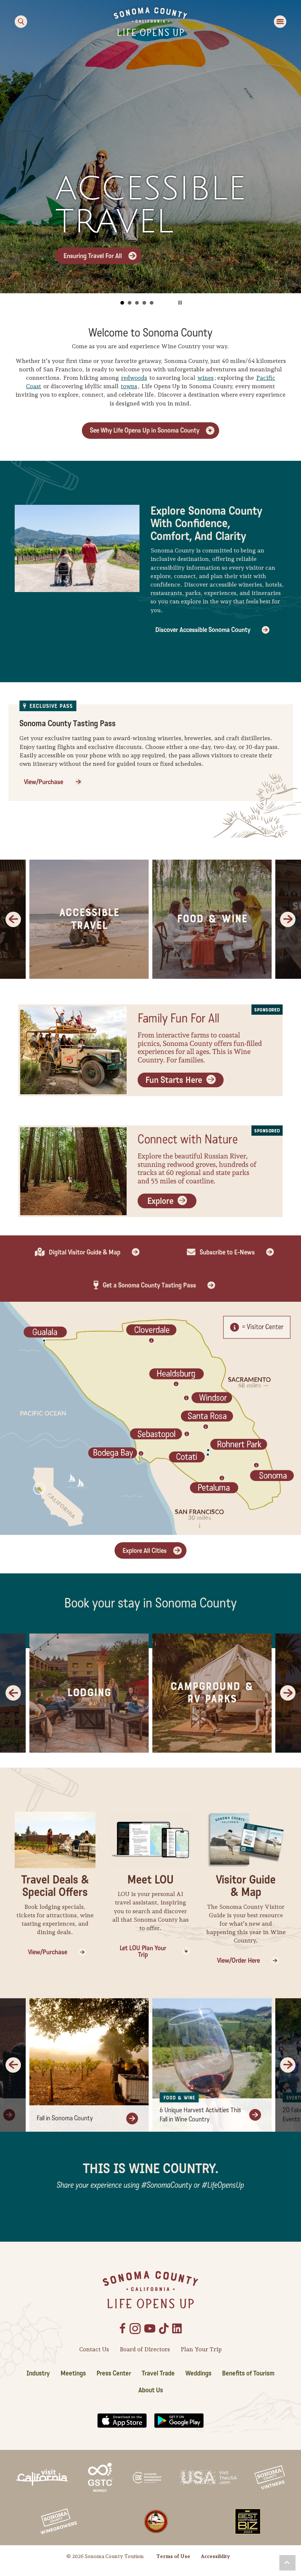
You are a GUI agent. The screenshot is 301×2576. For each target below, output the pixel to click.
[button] (287, 2563)
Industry (38, 2373)
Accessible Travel (89, 919)
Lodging (89, 1693)
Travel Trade (158, 2373)
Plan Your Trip (201, 2349)
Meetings (73, 2373)
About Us (151, 2390)
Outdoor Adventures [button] (137, 303)
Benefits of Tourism (248, 2373)
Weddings (198, 2373)
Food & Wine (212, 919)
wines (206, 378)
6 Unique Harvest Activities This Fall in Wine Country (200, 2115)
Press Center (114, 2373)
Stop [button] (180, 303)
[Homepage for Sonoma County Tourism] (150, 21)
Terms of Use (173, 2556)
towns (129, 386)
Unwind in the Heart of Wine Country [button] (144, 303)
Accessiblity (215, 2556)
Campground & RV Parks (212, 1693)
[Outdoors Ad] (150, 1171)
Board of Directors (145, 2349)
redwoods (134, 378)
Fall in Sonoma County (65, 2118)
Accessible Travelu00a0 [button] (152, 303)
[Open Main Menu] (280, 22)
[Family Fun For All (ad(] (150, 1050)
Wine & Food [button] (130, 303)
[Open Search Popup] (21, 22)
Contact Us (94, 2349)
